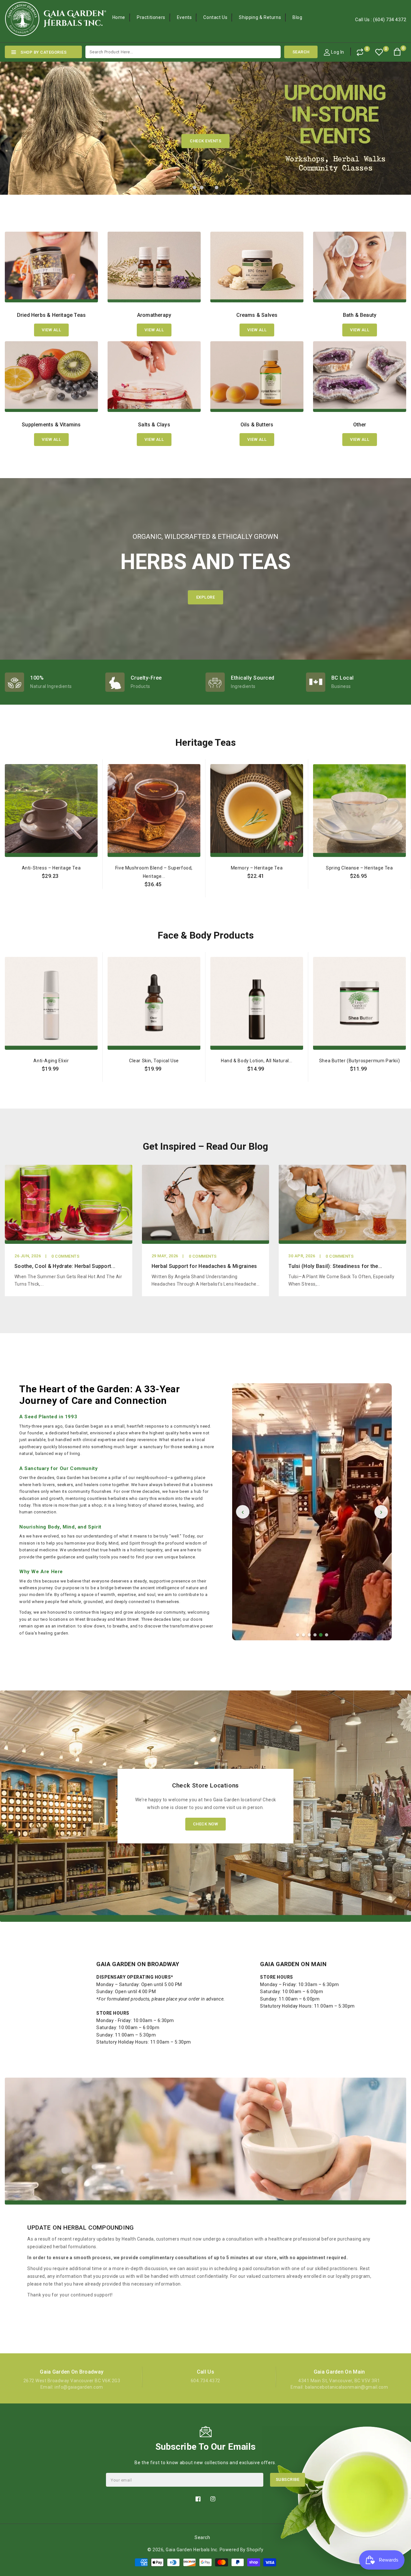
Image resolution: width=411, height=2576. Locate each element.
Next (395, 123)
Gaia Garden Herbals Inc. (192, 2550)
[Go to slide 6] (327, 1635)
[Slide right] (405, 870)
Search (202, 2537)
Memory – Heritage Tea (257, 868)
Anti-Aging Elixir (51, 1061)
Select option (51, 891)
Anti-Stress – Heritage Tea (51, 868)
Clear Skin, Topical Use (154, 1061)
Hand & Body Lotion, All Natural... (257, 1061)
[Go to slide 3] (309, 1635)
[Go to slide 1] (298, 1635)
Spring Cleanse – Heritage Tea (359, 868)
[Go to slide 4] (315, 1635)
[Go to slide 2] (303, 1635)
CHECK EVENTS (205, 141)
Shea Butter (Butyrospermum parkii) (359, 1061)
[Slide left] (6, 870)
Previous (16, 123)
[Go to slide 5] (321, 1635)
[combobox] (183, 52)
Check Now (206, 1824)
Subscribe (288, 2479)
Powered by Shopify (242, 2550)
